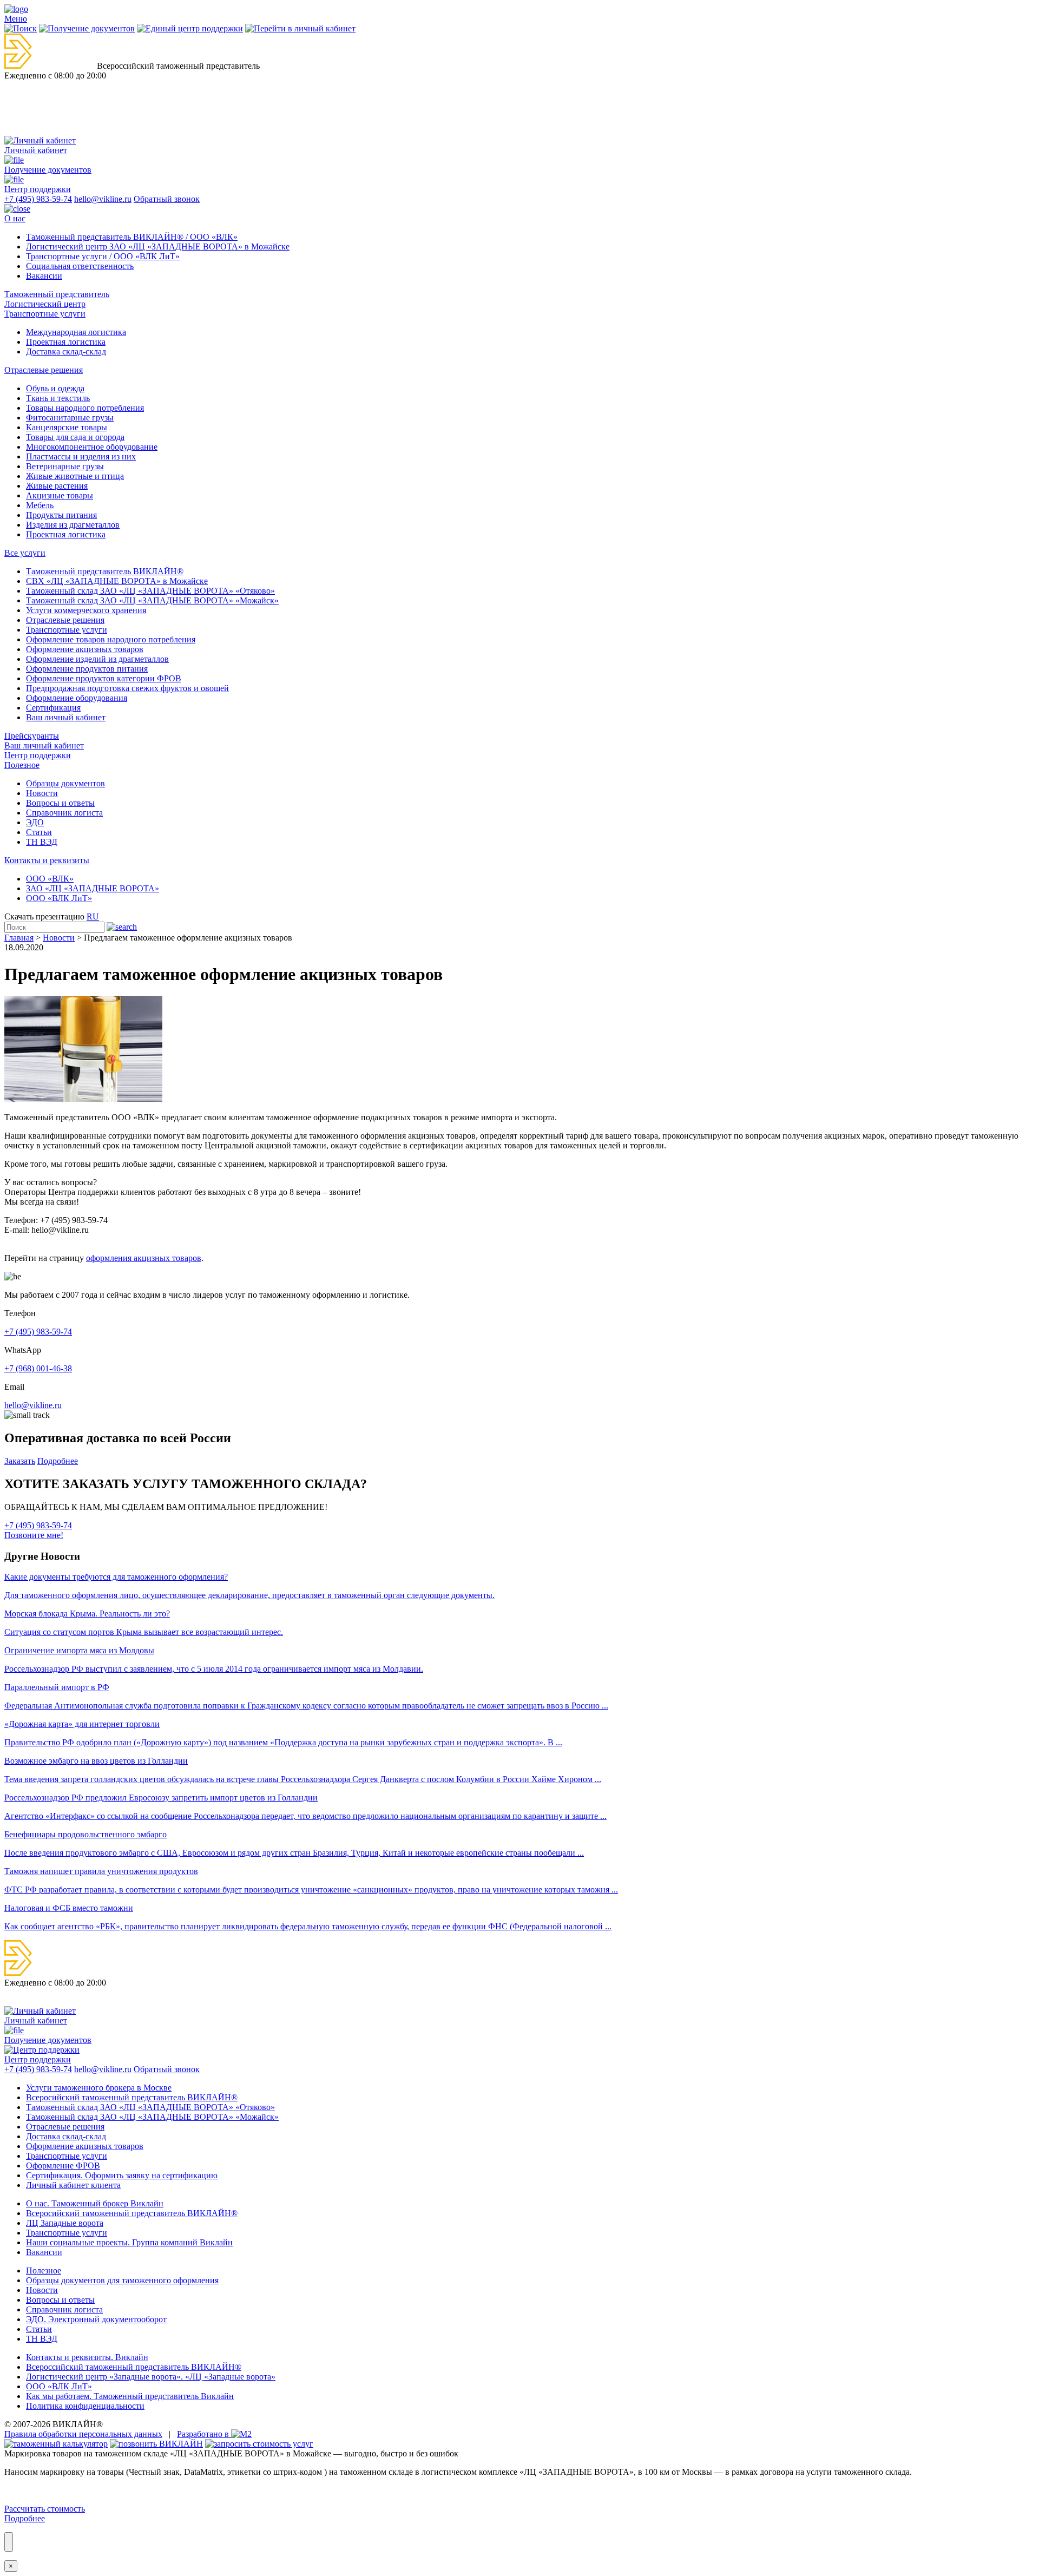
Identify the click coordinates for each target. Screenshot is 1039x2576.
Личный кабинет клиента (73, 2185)
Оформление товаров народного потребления (111, 639)
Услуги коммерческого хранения (86, 610)
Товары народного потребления (85, 408)
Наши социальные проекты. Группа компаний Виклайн (129, 2242)
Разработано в (204, 2434)
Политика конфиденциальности (85, 2406)
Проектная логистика (66, 342)
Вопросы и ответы (60, 803)
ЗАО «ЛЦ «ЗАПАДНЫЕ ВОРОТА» (93, 888)
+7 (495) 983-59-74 (38, 199)
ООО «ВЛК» (50, 879)
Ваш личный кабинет (66, 717)
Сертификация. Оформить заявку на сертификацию (122, 2175)
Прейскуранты (32, 736)
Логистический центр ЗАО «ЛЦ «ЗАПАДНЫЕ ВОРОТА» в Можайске (158, 247)
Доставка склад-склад (66, 351)
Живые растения (57, 486)
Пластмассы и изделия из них (81, 456)
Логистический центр (45, 304)
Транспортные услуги (45, 314)
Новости (42, 793)
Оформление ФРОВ (63, 2166)
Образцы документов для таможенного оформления (122, 2280)
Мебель (40, 505)
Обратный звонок (167, 199)
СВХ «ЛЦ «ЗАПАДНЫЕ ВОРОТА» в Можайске (117, 581)
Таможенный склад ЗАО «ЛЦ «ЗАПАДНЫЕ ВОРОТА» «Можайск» (152, 600)
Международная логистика (76, 332)
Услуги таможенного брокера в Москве (99, 2088)
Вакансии (44, 276)
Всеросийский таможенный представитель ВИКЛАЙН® (132, 2097)
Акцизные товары (60, 495)
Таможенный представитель (57, 294)
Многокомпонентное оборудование (92, 447)
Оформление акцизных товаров (85, 649)
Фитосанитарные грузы (70, 418)
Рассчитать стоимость (45, 2509)
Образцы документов (65, 783)
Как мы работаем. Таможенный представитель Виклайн (130, 2396)
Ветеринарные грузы (65, 466)
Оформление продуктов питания (87, 669)
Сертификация (53, 708)
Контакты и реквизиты (47, 860)
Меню (16, 19)
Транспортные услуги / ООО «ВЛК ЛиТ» (103, 256)
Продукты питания (61, 515)
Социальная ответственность (80, 266)
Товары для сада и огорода (75, 437)
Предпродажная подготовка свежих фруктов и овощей (127, 688)
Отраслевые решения (44, 370)
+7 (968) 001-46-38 (38, 1368)
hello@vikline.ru (103, 199)
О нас (15, 218)
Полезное (22, 765)
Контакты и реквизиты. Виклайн (87, 2357)
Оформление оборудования (77, 698)
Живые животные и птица (75, 476)
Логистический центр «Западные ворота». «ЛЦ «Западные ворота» (151, 2377)
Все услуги (25, 553)
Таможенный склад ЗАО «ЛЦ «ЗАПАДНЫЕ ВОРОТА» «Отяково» (150, 591)
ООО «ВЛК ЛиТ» (59, 898)
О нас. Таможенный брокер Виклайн (95, 2203)
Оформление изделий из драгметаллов (97, 659)
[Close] (9, 2542)
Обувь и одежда (55, 388)
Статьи (39, 832)
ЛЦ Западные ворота (65, 2223)
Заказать (20, 1461)
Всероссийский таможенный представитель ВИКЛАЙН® (134, 2367)
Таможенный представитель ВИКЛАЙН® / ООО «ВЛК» (132, 237)
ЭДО (35, 822)
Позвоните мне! (34, 1535)
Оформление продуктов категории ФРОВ (104, 678)
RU (93, 916)
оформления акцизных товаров (144, 1258)
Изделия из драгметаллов (73, 525)
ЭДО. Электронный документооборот (96, 2319)
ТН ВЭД (42, 842)
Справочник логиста (64, 813)
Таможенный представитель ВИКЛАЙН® (105, 571)
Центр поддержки (38, 755)
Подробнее (58, 1461)
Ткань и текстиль (58, 398)
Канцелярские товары (67, 427)
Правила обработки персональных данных (83, 2434)
